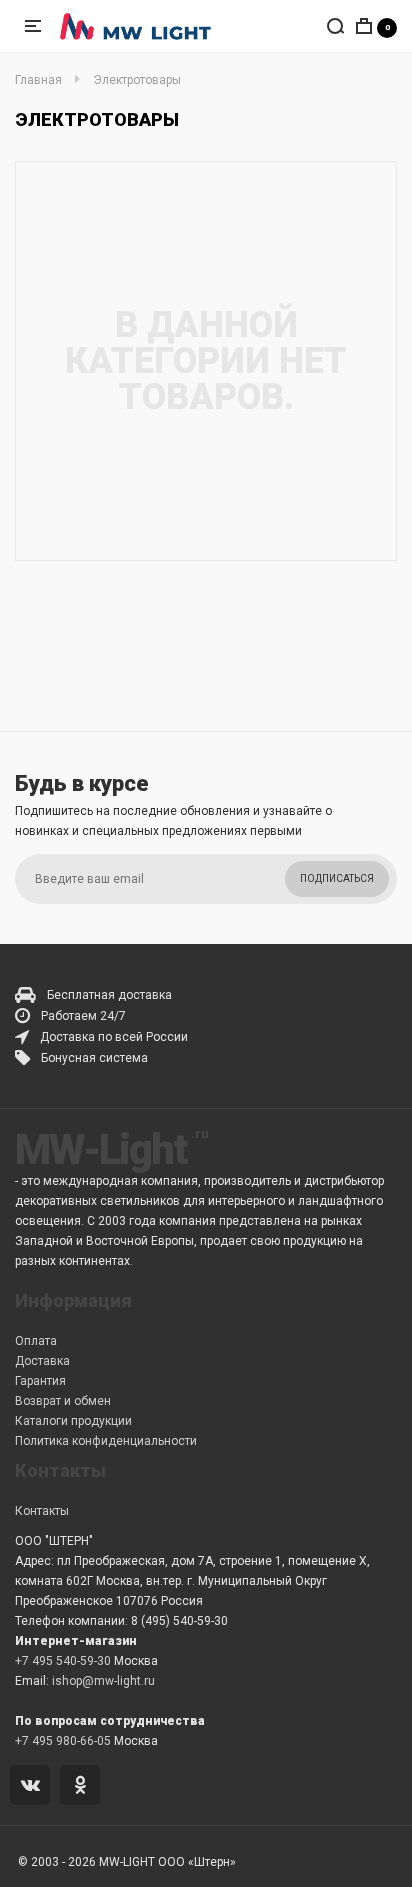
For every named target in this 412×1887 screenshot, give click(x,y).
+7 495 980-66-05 (63, 1741)
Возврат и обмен (63, 1401)
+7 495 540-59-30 (63, 1661)
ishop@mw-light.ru (103, 1681)
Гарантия (40, 1381)
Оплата (36, 1341)
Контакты (42, 1511)
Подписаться (337, 878)
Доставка (42, 1361)
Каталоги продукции (73, 1421)
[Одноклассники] (83, 1787)
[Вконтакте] (33, 1787)
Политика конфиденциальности (106, 1441)
